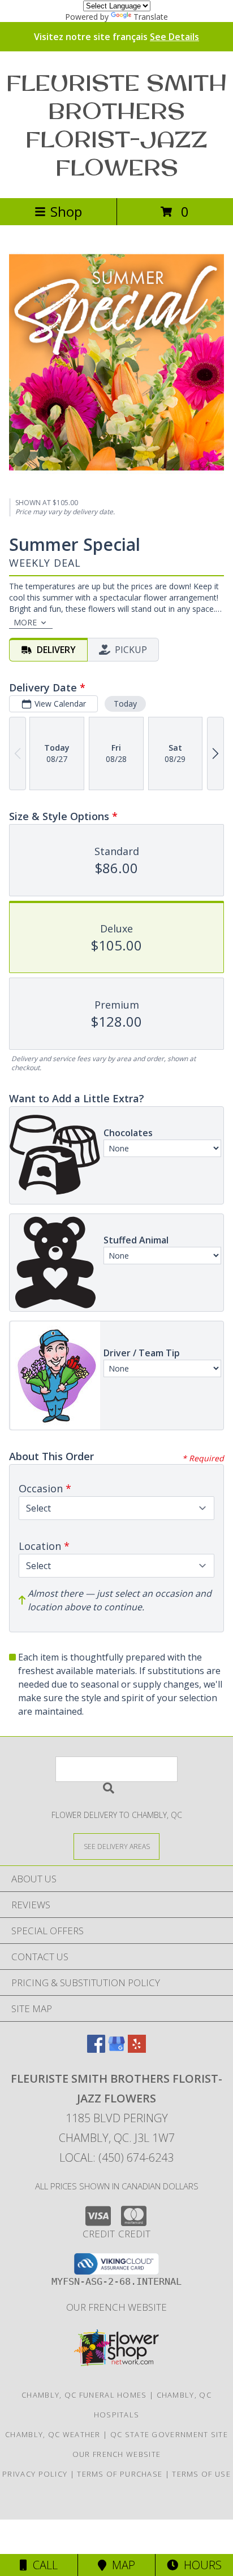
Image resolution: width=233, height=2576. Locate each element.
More (25, 622)
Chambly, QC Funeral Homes (84, 2395)
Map (121, 2565)
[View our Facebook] (96, 2049)
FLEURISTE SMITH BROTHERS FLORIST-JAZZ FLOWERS (116, 125)
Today (125, 704)
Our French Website (116, 2307)
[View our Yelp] (137, 2049)
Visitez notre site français (116, 37)
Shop (66, 211)
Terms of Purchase (120, 2474)
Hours (200, 2565)
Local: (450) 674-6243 (116, 2157)
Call (42, 2565)
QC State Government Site (169, 2434)
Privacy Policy (35, 2474)
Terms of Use (201, 2474)
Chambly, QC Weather (53, 2434)
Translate (151, 17)
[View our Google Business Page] (116, 2049)
